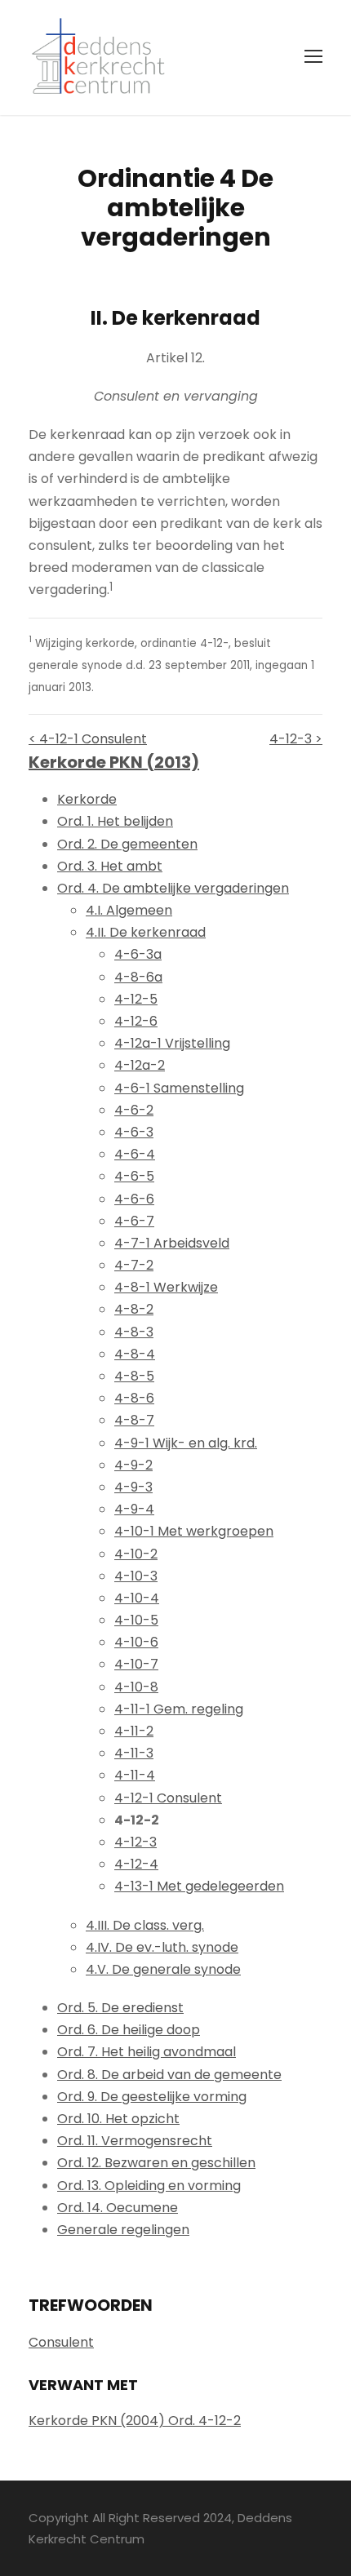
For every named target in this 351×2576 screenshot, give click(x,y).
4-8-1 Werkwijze (166, 1287)
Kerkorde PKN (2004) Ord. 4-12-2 (135, 2421)
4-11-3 (134, 1753)
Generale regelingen (123, 2230)
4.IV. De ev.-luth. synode (162, 1947)
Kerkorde (87, 799)
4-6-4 (135, 1154)
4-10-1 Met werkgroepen (194, 1531)
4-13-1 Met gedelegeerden (199, 1886)
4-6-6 (134, 1199)
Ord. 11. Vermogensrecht (135, 2141)
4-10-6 (136, 1642)
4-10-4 (137, 1598)
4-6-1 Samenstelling (179, 1088)
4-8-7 (134, 1420)
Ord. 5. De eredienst (120, 2008)
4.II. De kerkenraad (146, 932)
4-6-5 (134, 1176)
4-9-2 (133, 1465)
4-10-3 (136, 1576)
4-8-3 (134, 1332)
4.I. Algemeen (129, 910)
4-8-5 (134, 1376)
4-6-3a (138, 954)
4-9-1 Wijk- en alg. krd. (186, 1443)
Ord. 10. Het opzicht (118, 2119)
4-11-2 (134, 1731)
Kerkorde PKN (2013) (114, 762)
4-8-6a (138, 977)
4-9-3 (133, 1487)
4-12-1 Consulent (168, 1798)
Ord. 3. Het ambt (110, 866)
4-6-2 (134, 1110)
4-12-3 (136, 1842)
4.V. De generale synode (163, 1969)
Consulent (61, 2342)
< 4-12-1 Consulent (88, 739)
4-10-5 (136, 1620)
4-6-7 (134, 1221)
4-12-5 (136, 999)
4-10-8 (136, 1687)
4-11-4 (135, 1775)
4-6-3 (134, 1132)
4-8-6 (134, 1398)
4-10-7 (136, 1664)
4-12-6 (136, 1021)
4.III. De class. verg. (145, 1925)
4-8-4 (135, 1354)
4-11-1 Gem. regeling (179, 1709)
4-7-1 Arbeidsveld (172, 1243)
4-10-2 (136, 1554)
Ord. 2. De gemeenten (127, 844)
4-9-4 (134, 1509)
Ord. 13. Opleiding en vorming (149, 2186)
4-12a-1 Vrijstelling (172, 1043)
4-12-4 (136, 1864)
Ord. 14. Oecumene (118, 2208)
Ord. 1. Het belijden (115, 821)
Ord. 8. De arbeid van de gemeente (169, 2075)
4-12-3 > (296, 739)
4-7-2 (134, 1265)
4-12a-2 (140, 1065)
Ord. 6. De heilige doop (129, 2030)
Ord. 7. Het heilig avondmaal (147, 2052)
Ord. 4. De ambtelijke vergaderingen (173, 888)
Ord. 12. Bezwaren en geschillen (156, 2163)
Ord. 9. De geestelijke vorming (152, 2097)
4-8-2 (134, 1309)
